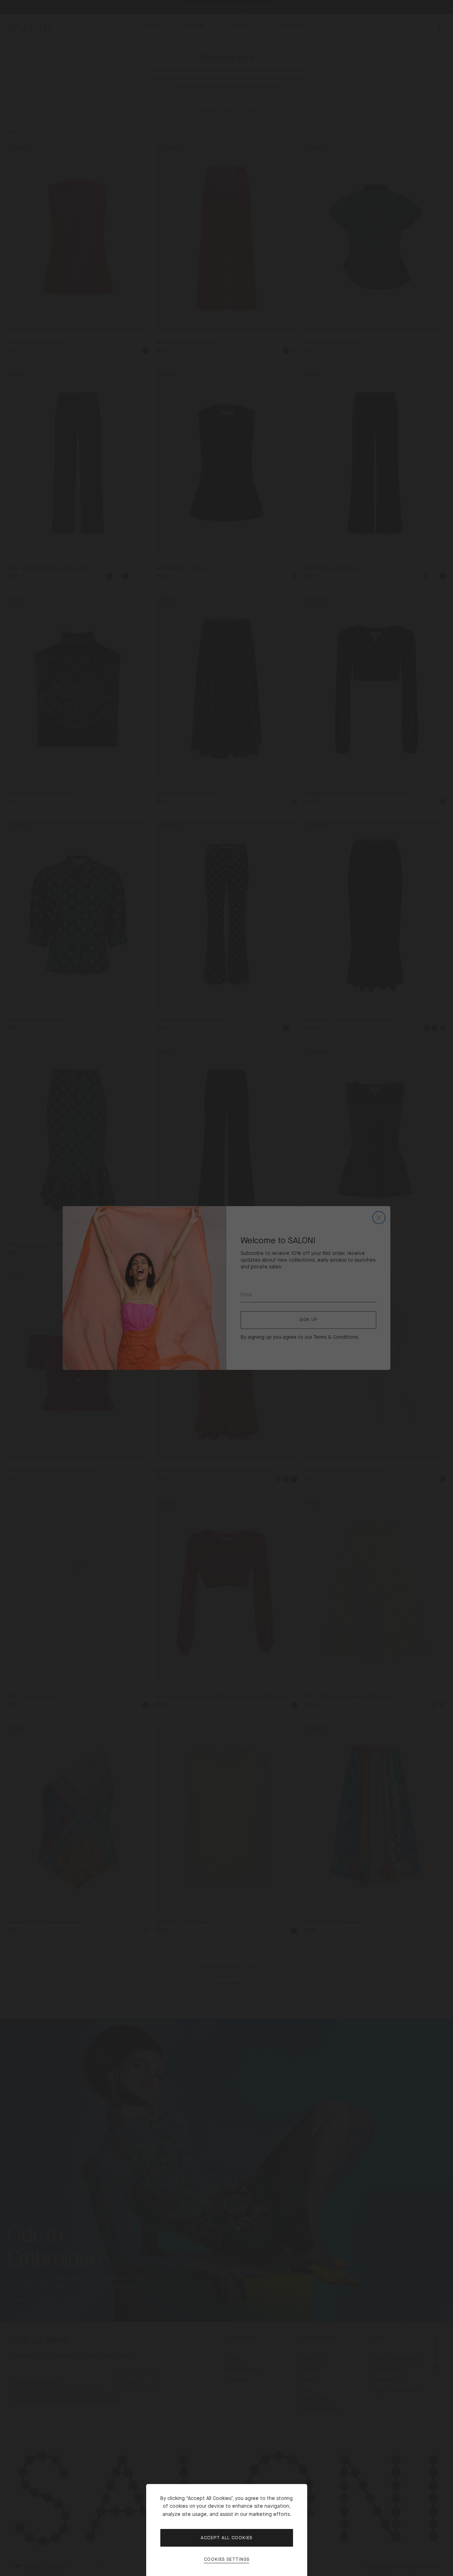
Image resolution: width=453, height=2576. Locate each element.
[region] (226, 1288)
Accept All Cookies (226, 2538)
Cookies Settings (227, 2560)
